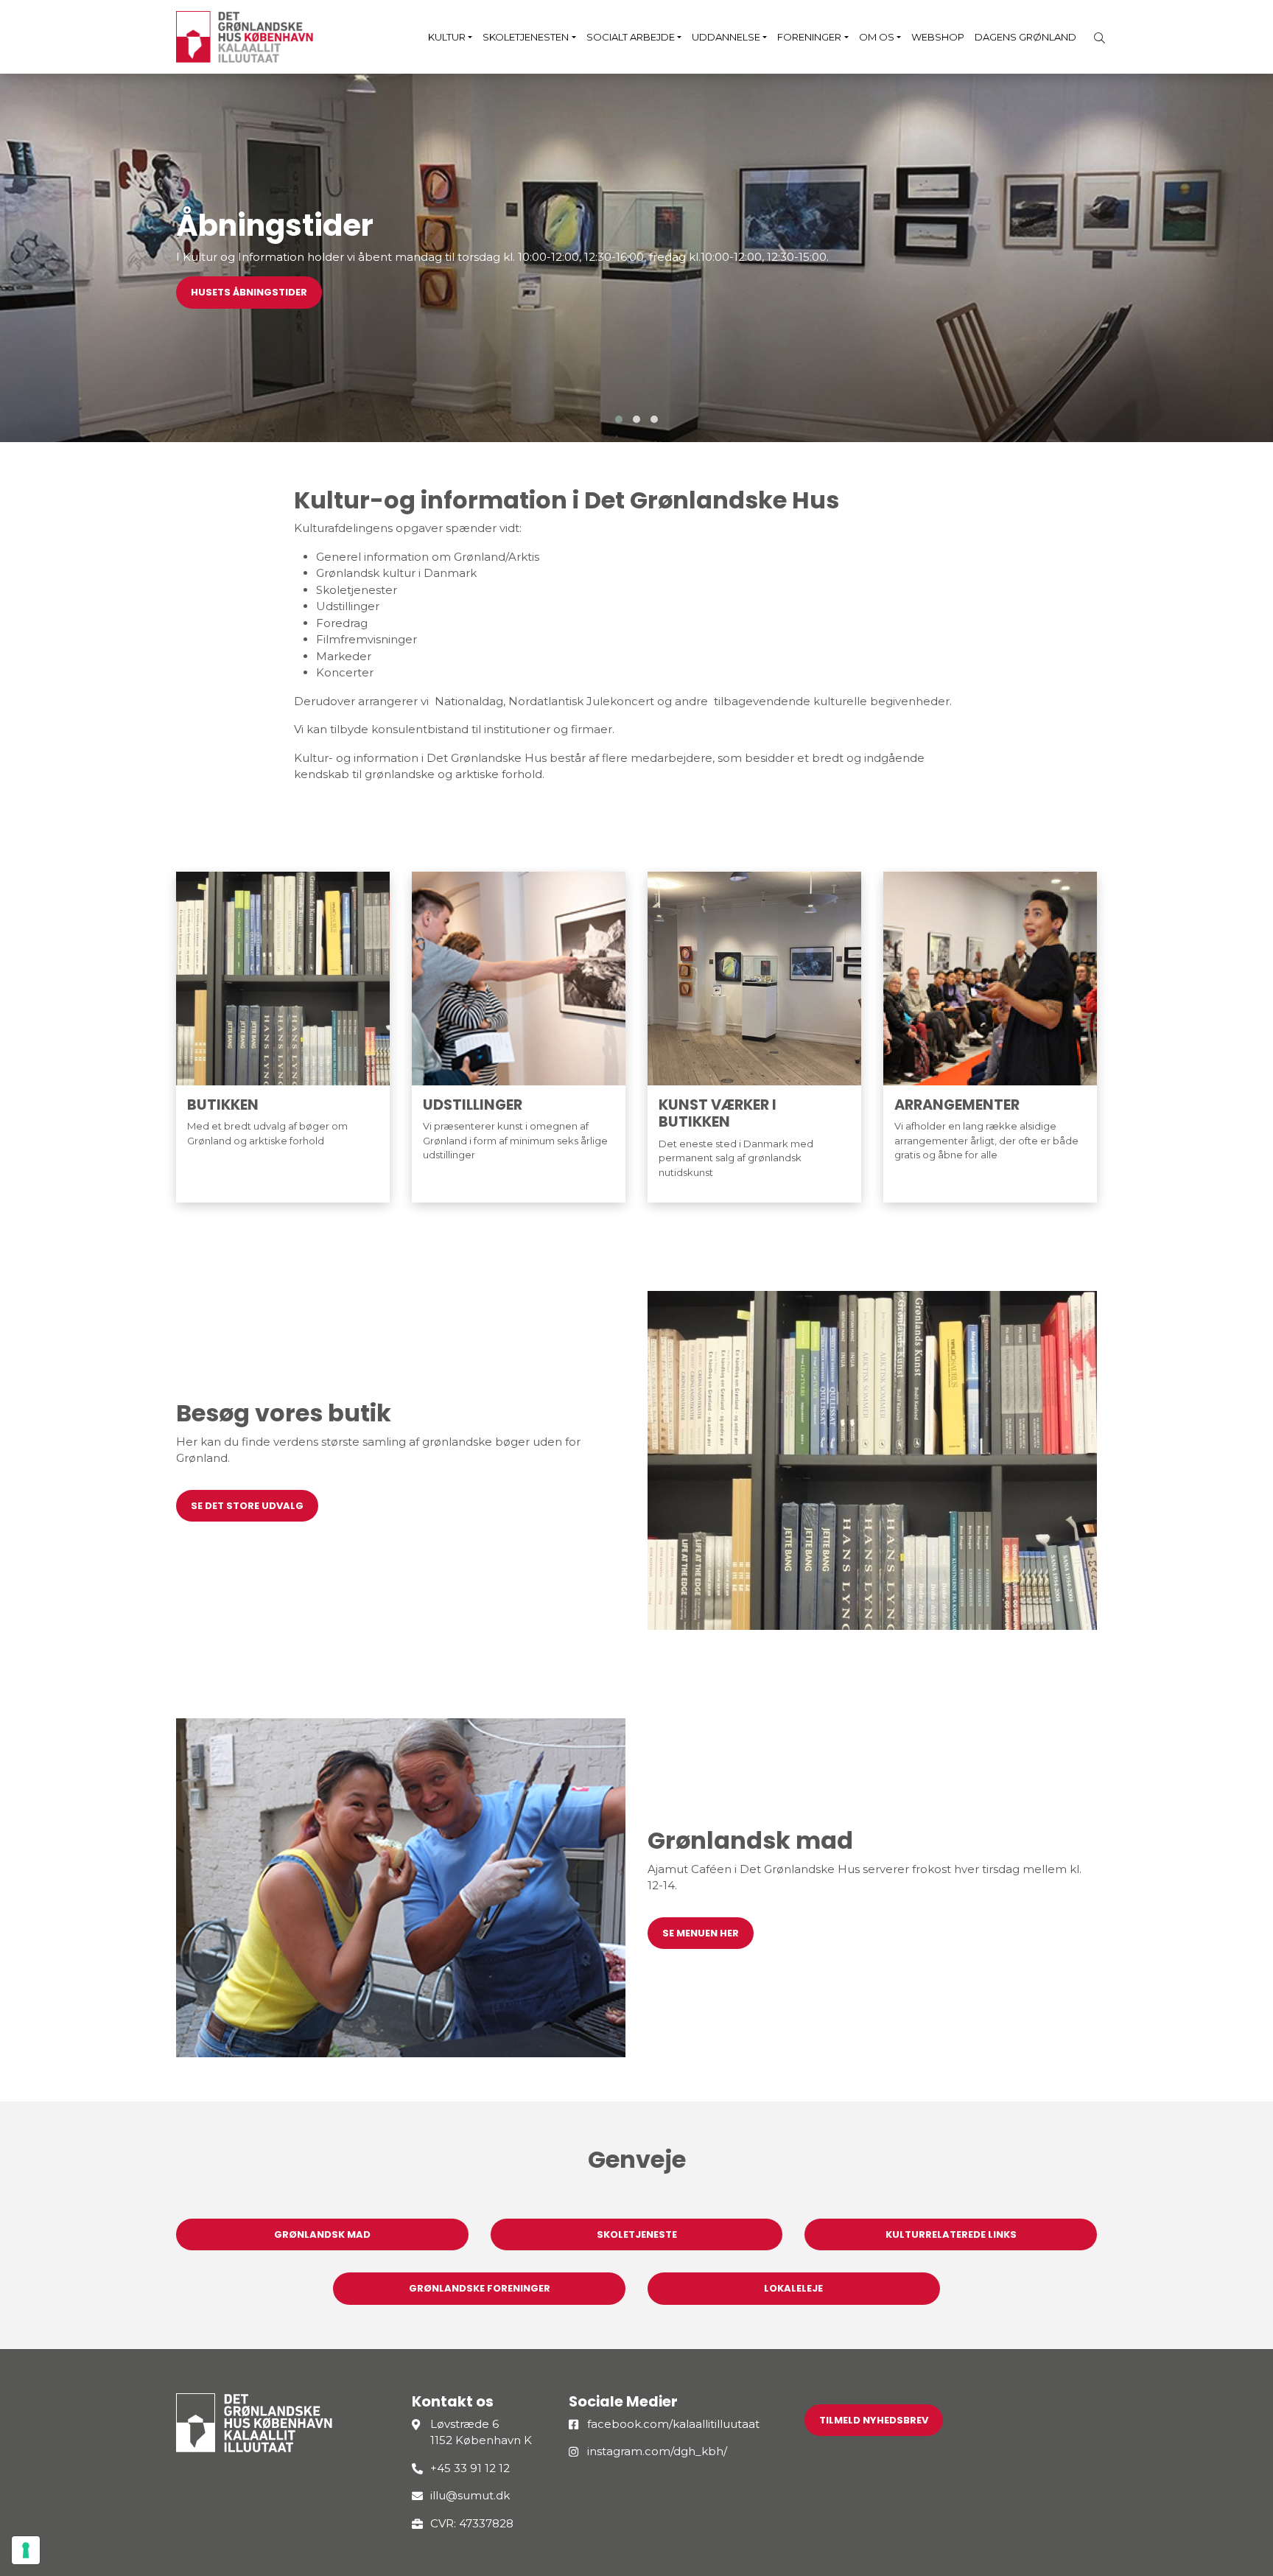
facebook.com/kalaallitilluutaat (673, 2424)
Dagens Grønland (1025, 37)
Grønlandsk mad (322, 2234)
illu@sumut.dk (470, 2495)
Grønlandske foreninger (480, 2288)
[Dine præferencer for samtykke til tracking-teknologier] (26, 2550)
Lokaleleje (793, 2288)
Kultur (447, 37)
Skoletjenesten (526, 37)
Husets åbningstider (249, 292)
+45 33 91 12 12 (470, 2468)
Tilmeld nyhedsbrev (874, 2420)
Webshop (938, 37)
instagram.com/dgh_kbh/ (657, 2451)
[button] (619, 419)
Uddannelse (726, 37)
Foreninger (809, 37)
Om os (877, 37)
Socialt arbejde (631, 37)
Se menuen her (701, 1933)
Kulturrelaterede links (951, 2234)
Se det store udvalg (247, 1506)
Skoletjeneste (637, 2234)
